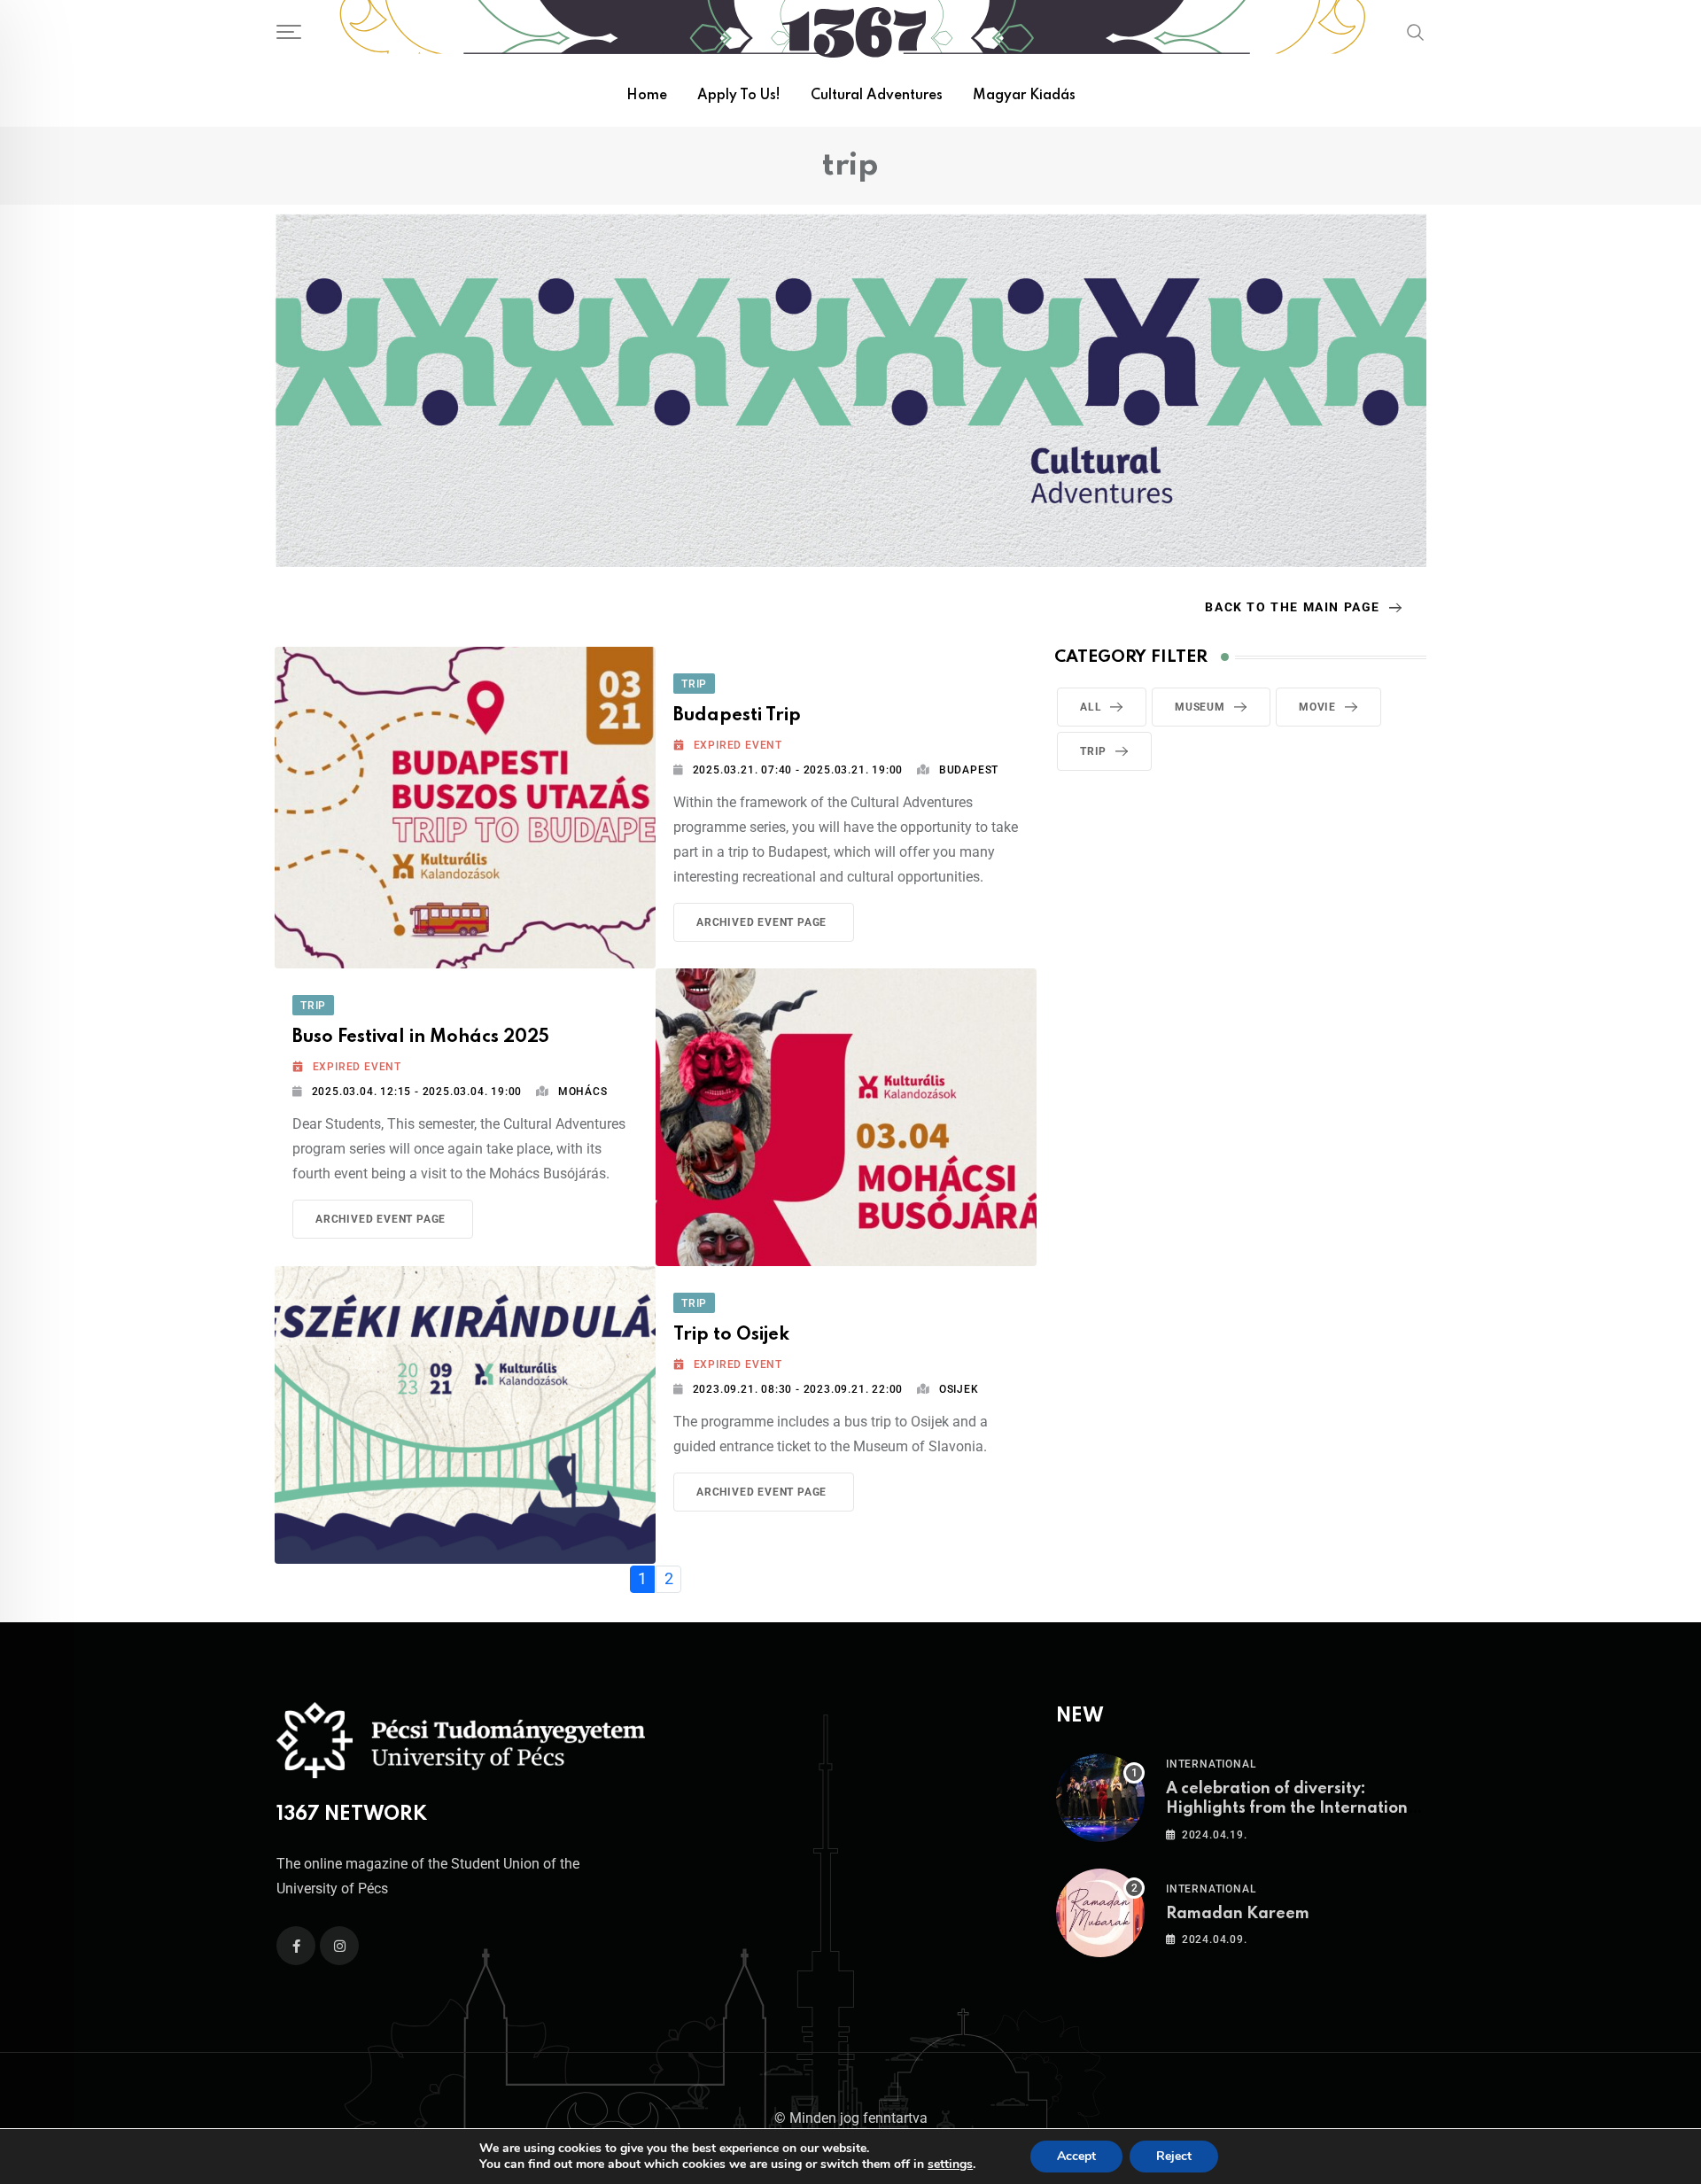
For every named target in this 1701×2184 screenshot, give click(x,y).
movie (1317, 707)
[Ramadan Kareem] (1100, 1913)
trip (1093, 751)
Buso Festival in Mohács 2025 (421, 1038)
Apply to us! (739, 96)
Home (647, 96)
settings (950, 2165)
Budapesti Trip (737, 716)
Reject (1174, 2156)
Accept (1076, 2156)
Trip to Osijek (731, 1335)
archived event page (761, 922)
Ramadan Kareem (1238, 1914)
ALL (1091, 707)
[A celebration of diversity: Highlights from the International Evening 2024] (1100, 1798)
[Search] (1416, 32)
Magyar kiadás (1024, 96)
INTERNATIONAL (1211, 1764)
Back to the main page (1293, 607)
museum (1200, 707)
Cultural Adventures (877, 96)
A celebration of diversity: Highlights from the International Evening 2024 (1294, 1809)
